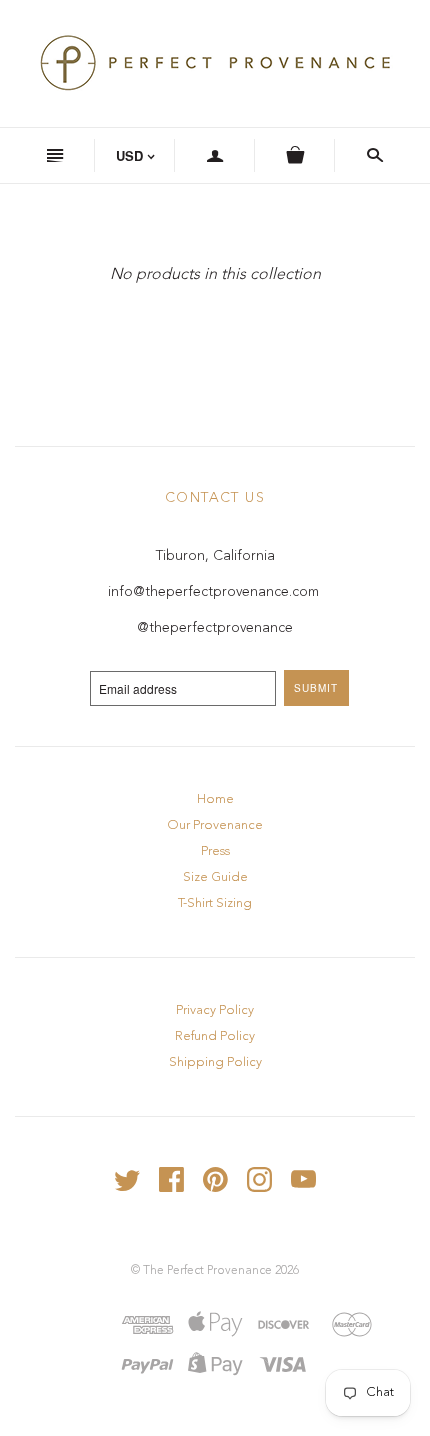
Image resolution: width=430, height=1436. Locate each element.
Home (215, 799)
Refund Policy (215, 1036)
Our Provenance (215, 825)
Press (215, 851)
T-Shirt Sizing (215, 903)
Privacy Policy (215, 1010)
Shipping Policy (215, 1062)
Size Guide (215, 877)
